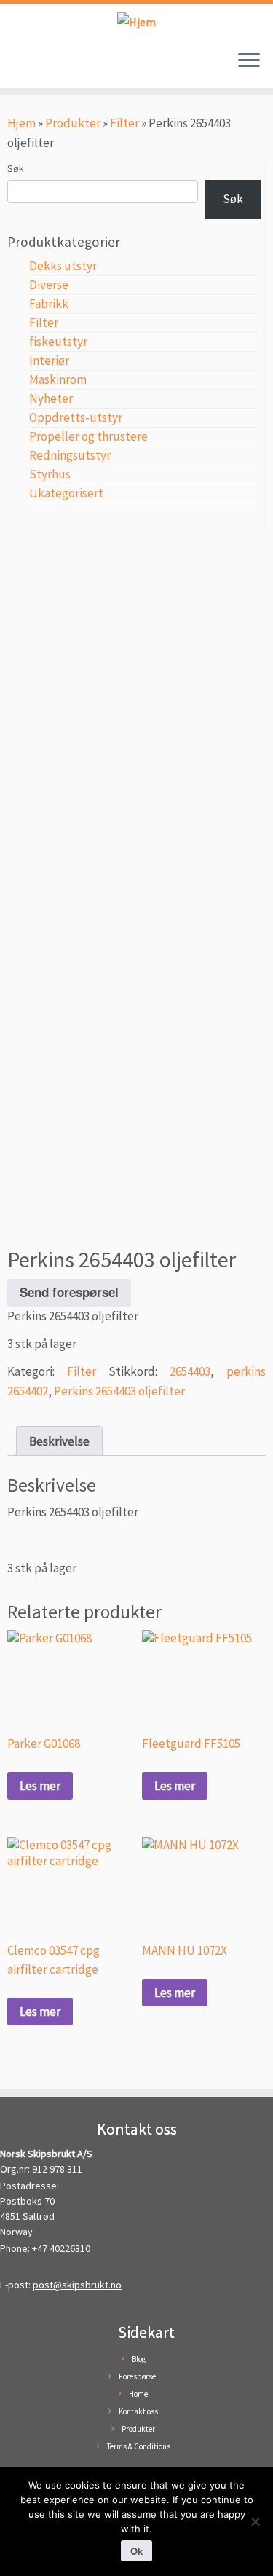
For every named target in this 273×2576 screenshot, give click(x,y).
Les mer (40, 1786)
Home (138, 2394)
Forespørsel (138, 2376)
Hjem (21, 123)
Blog (139, 2359)
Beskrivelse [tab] (59, 1441)
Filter (124, 123)
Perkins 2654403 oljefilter (119, 1391)
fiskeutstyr (58, 342)
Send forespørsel (69, 1292)
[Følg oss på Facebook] (16, 68)
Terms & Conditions (139, 2446)
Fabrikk (49, 304)
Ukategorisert (66, 493)
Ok (136, 2551)
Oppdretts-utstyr (76, 417)
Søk (16, 168)
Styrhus (50, 474)
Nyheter (51, 398)
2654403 (190, 1371)
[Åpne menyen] (249, 62)
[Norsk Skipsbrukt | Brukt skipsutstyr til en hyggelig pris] (136, 21)
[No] (255, 2521)
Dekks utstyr (63, 266)
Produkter (73, 123)
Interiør (49, 361)
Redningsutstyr (70, 455)
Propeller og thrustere (88, 436)
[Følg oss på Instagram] (30, 68)
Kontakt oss (138, 2411)
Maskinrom (58, 379)
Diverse (49, 285)
